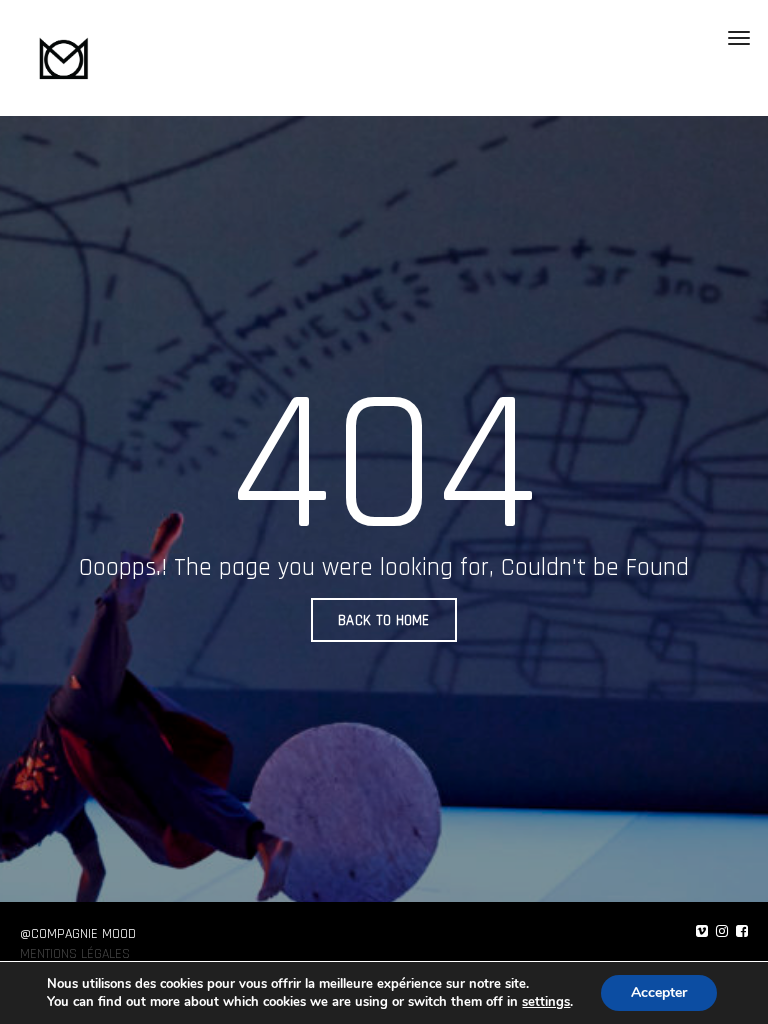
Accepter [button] (659, 992)
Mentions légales (75, 954)
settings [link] (546, 1002)
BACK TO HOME (384, 620)
